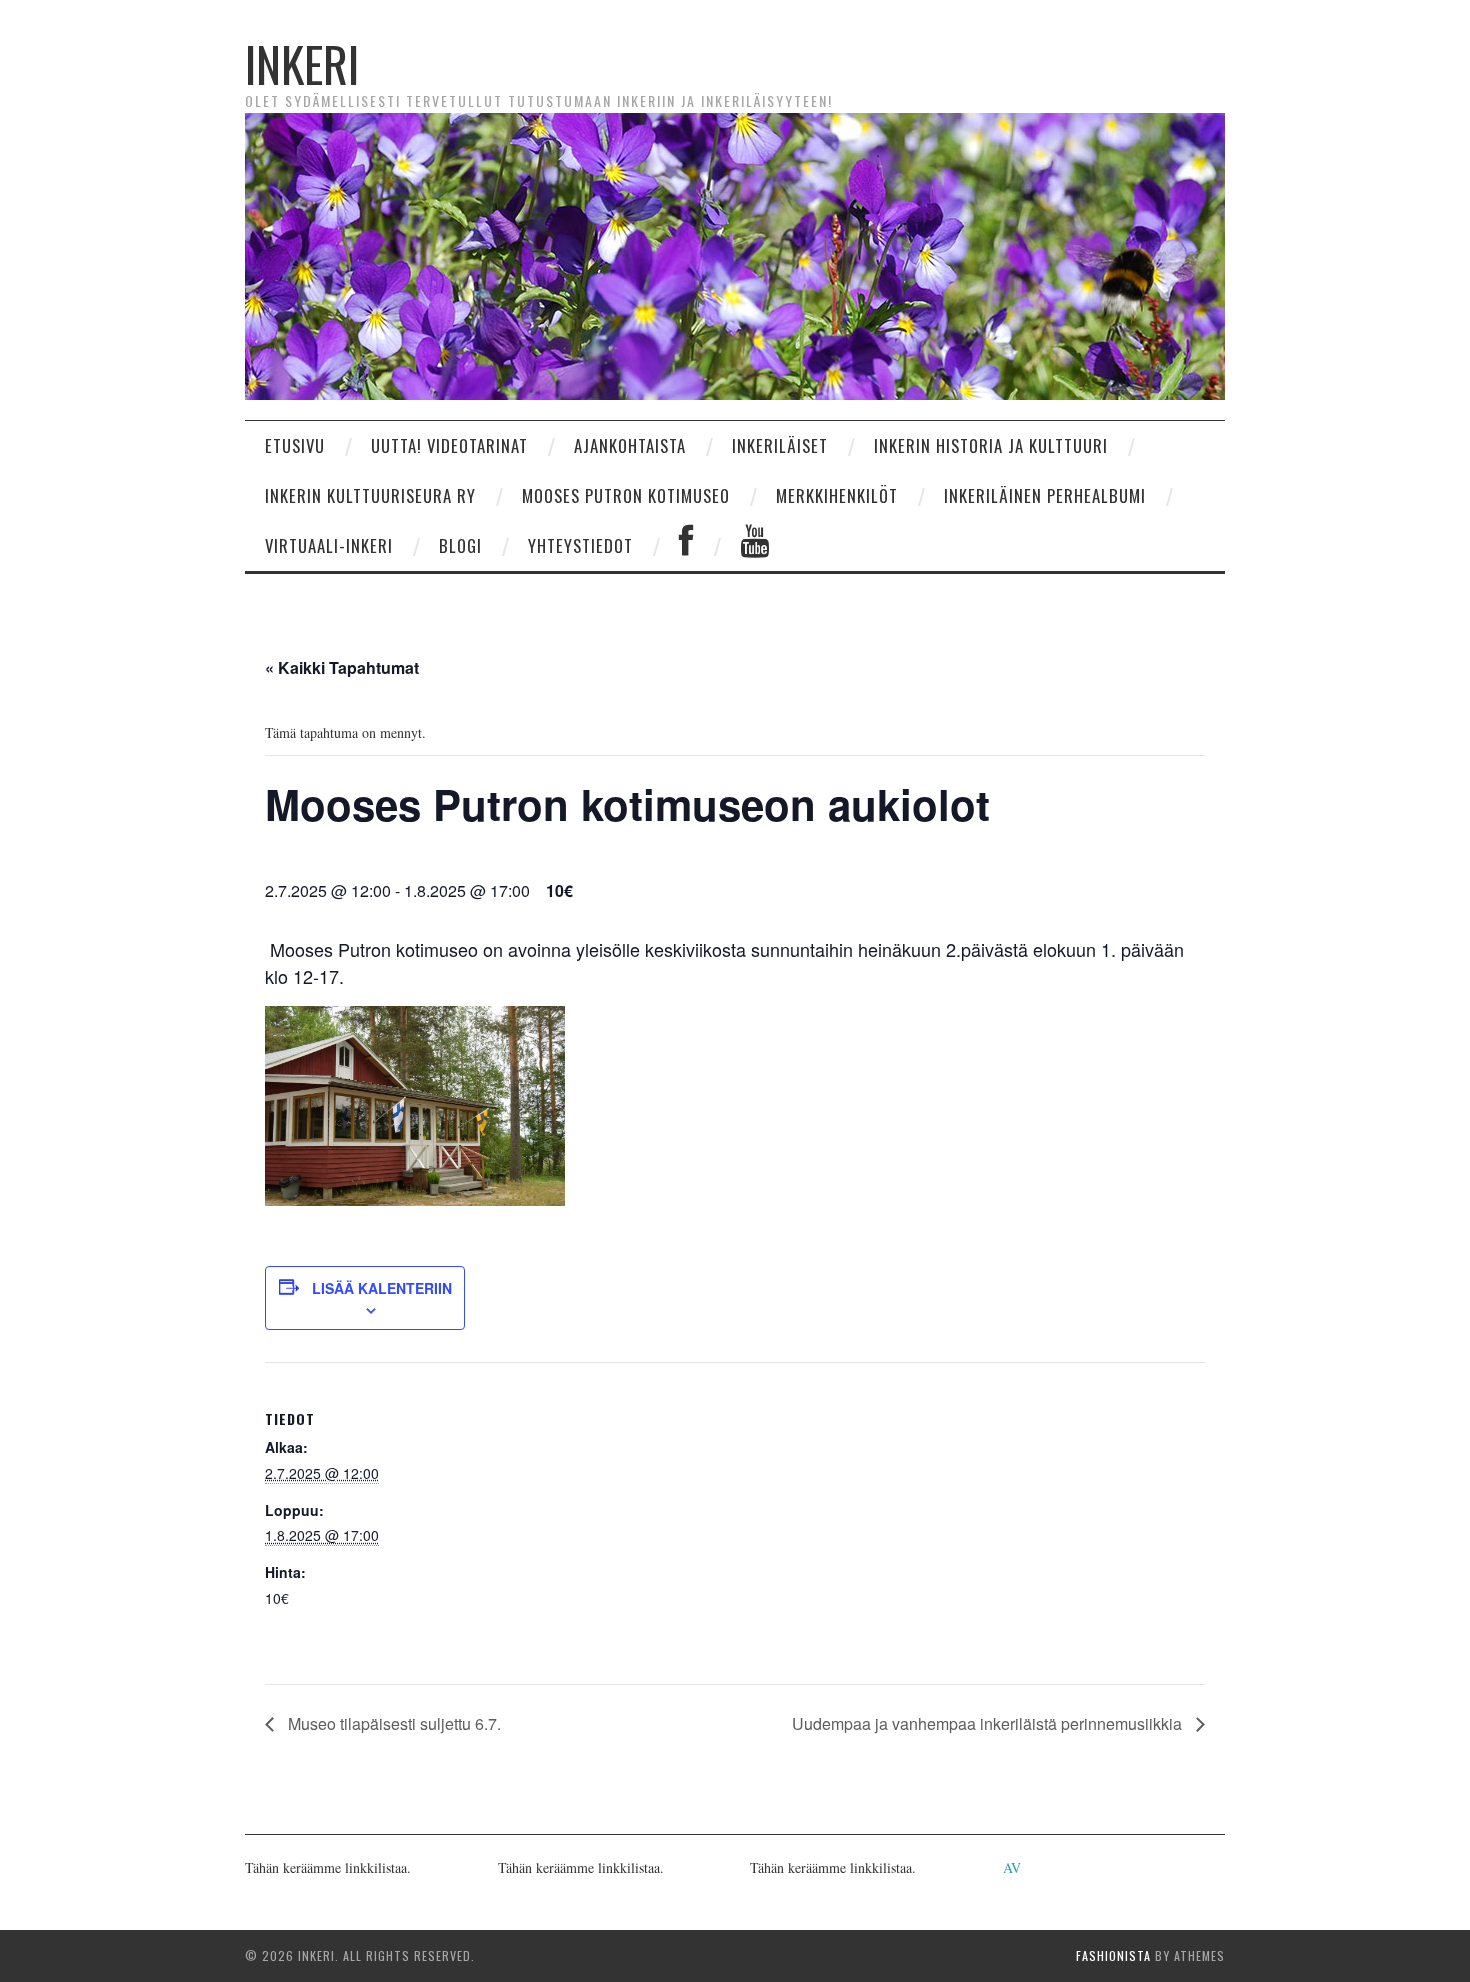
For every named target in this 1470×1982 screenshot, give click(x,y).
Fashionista (1113, 1955)
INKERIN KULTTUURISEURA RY (370, 495)
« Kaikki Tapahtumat (342, 667)
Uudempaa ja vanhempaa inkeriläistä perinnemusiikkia (989, 1723)
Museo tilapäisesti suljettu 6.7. (392, 1723)
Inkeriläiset (780, 445)
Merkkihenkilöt (837, 495)
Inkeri (302, 63)
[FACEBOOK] (686, 546)
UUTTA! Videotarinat (449, 445)
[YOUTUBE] (755, 546)
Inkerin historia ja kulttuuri (991, 445)
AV (1012, 1867)
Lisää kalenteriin (382, 1288)
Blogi (460, 545)
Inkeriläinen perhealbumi (1045, 495)
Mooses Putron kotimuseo (626, 495)
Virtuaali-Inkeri (329, 545)
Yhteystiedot (580, 545)
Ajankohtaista (630, 445)
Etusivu (295, 445)
